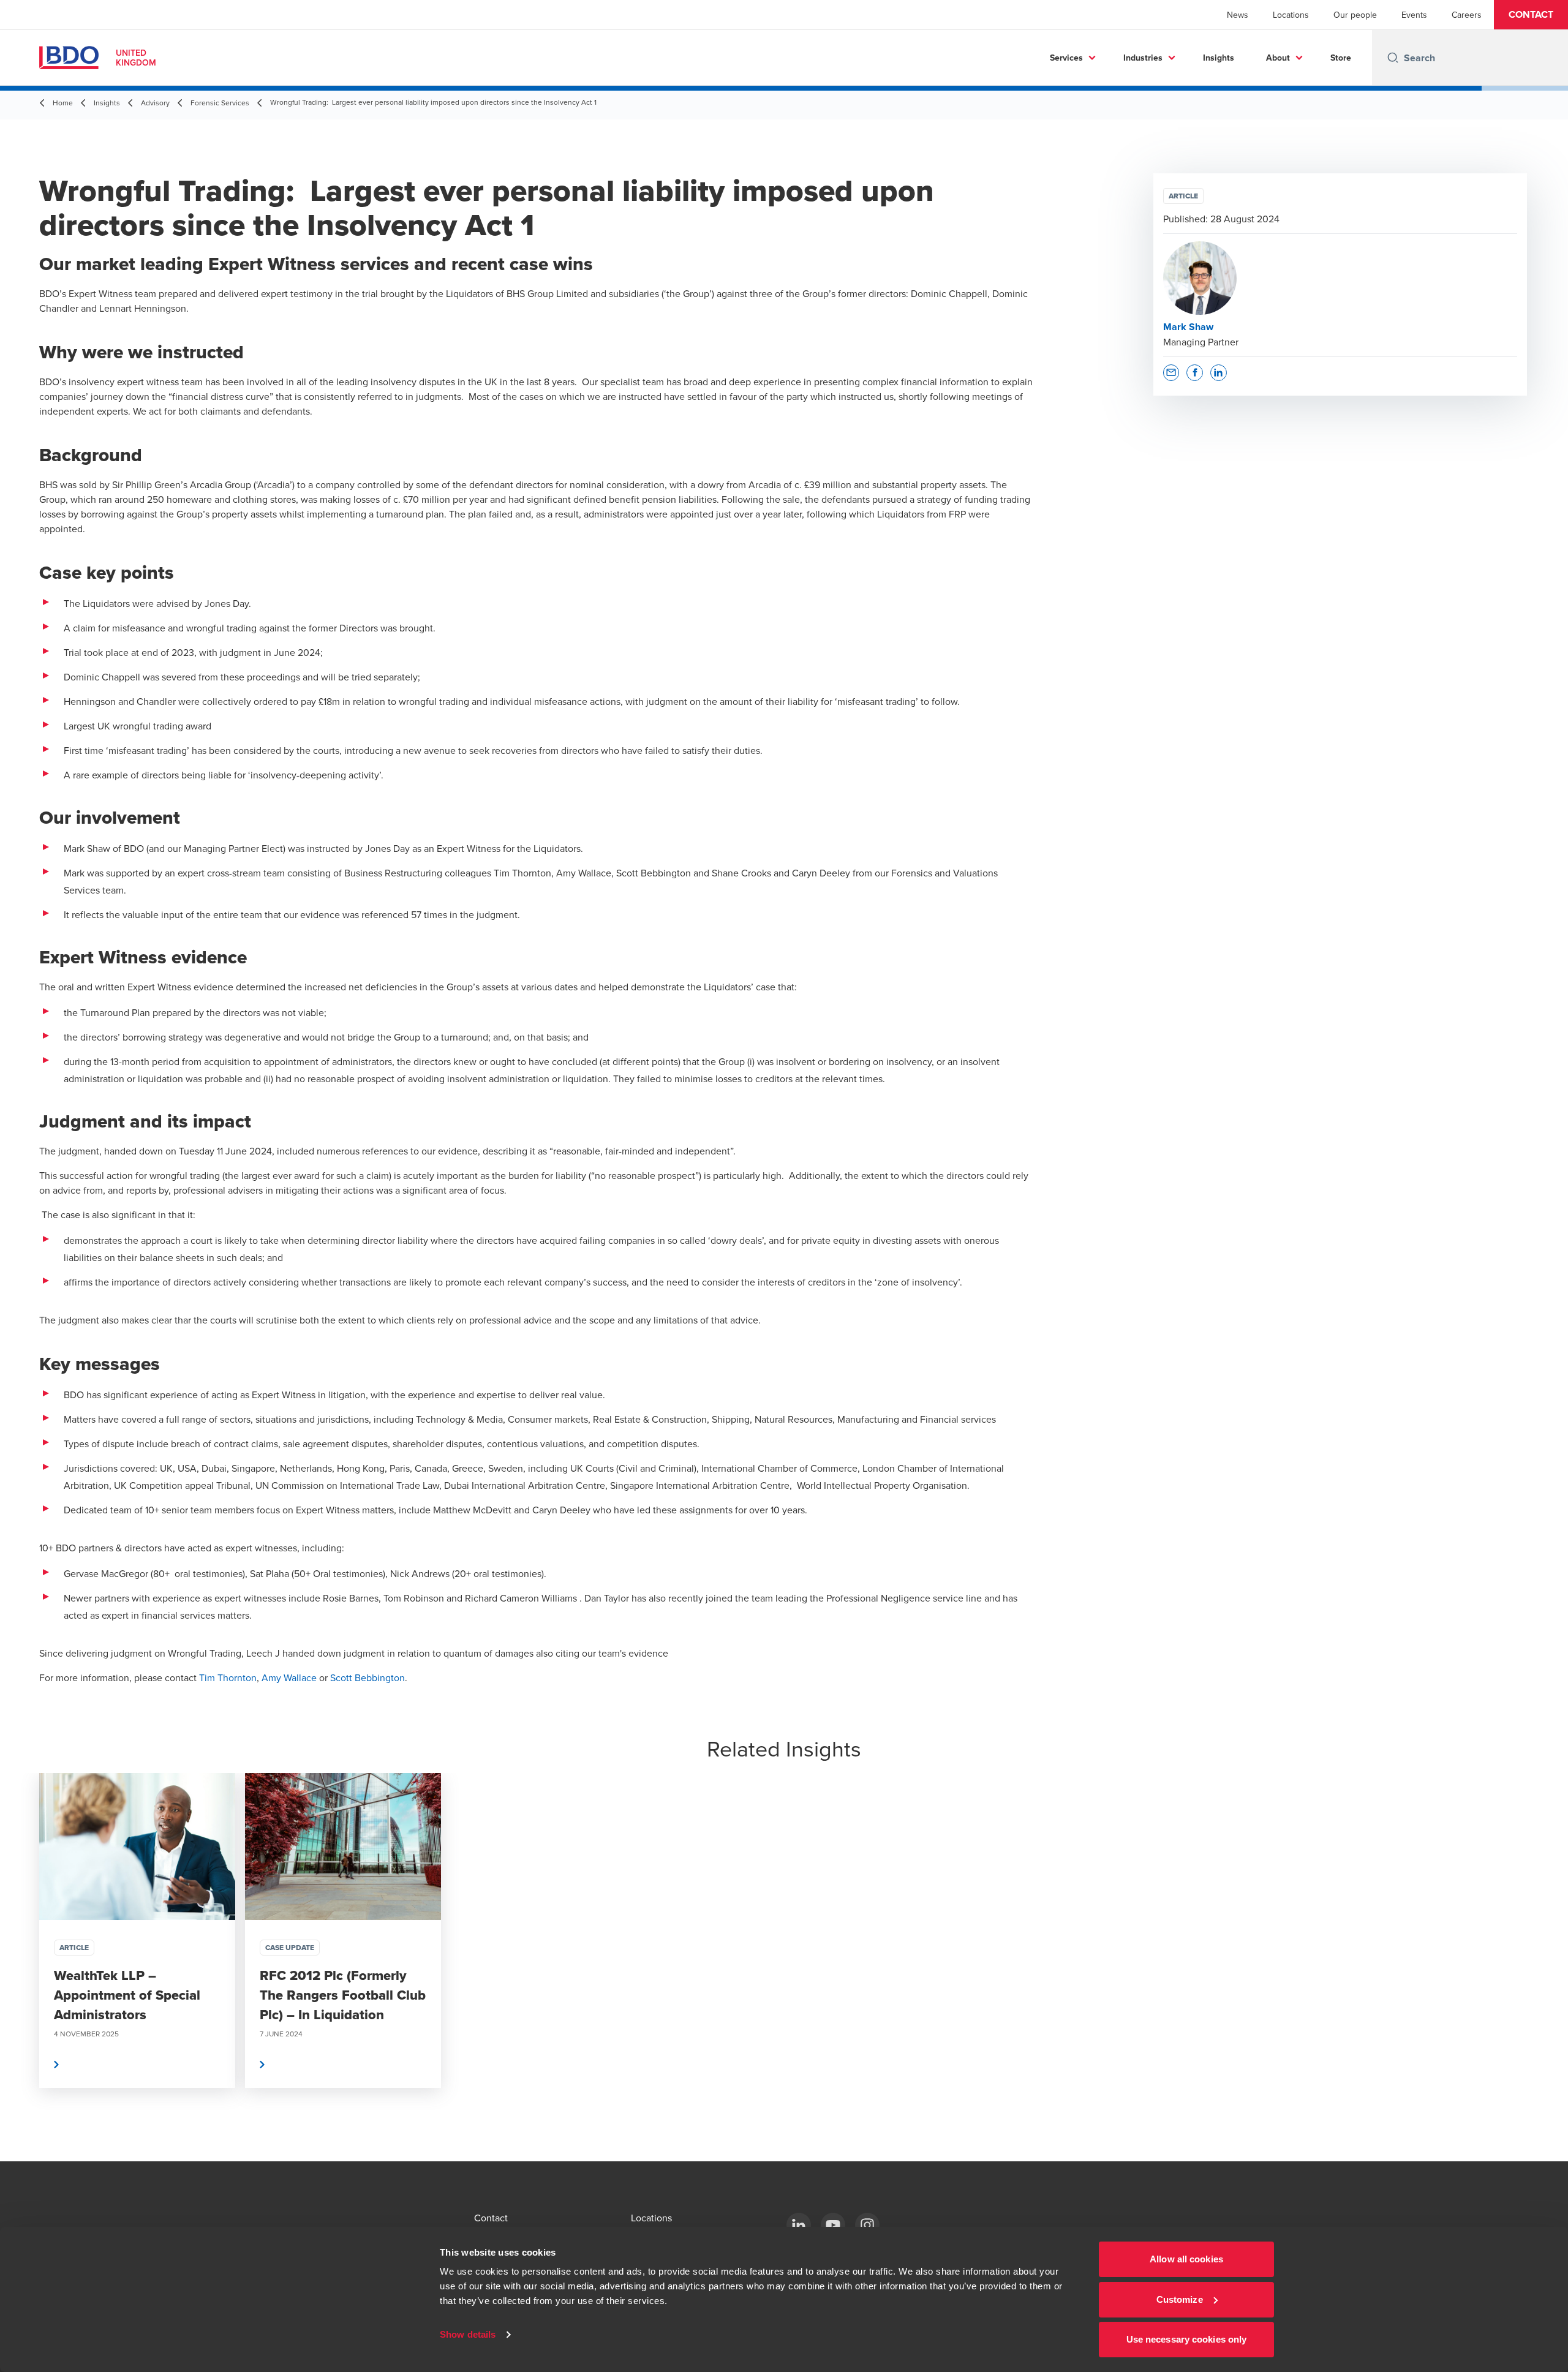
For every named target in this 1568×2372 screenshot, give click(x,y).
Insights (1219, 58)
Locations (1291, 15)
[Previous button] (22, 1967)
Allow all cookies (1186, 2259)
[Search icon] (1393, 58)
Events (1414, 15)
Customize (1180, 2299)
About (1278, 58)
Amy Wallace (289, 1677)
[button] (1531, 15)
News (1238, 15)
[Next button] (1546, 1967)
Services (1066, 58)
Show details (468, 2334)
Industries (1143, 58)
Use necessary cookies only (1187, 2339)
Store (1341, 58)
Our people (1355, 15)
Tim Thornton (228, 1677)
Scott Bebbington (367, 1677)
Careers (1467, 15)
